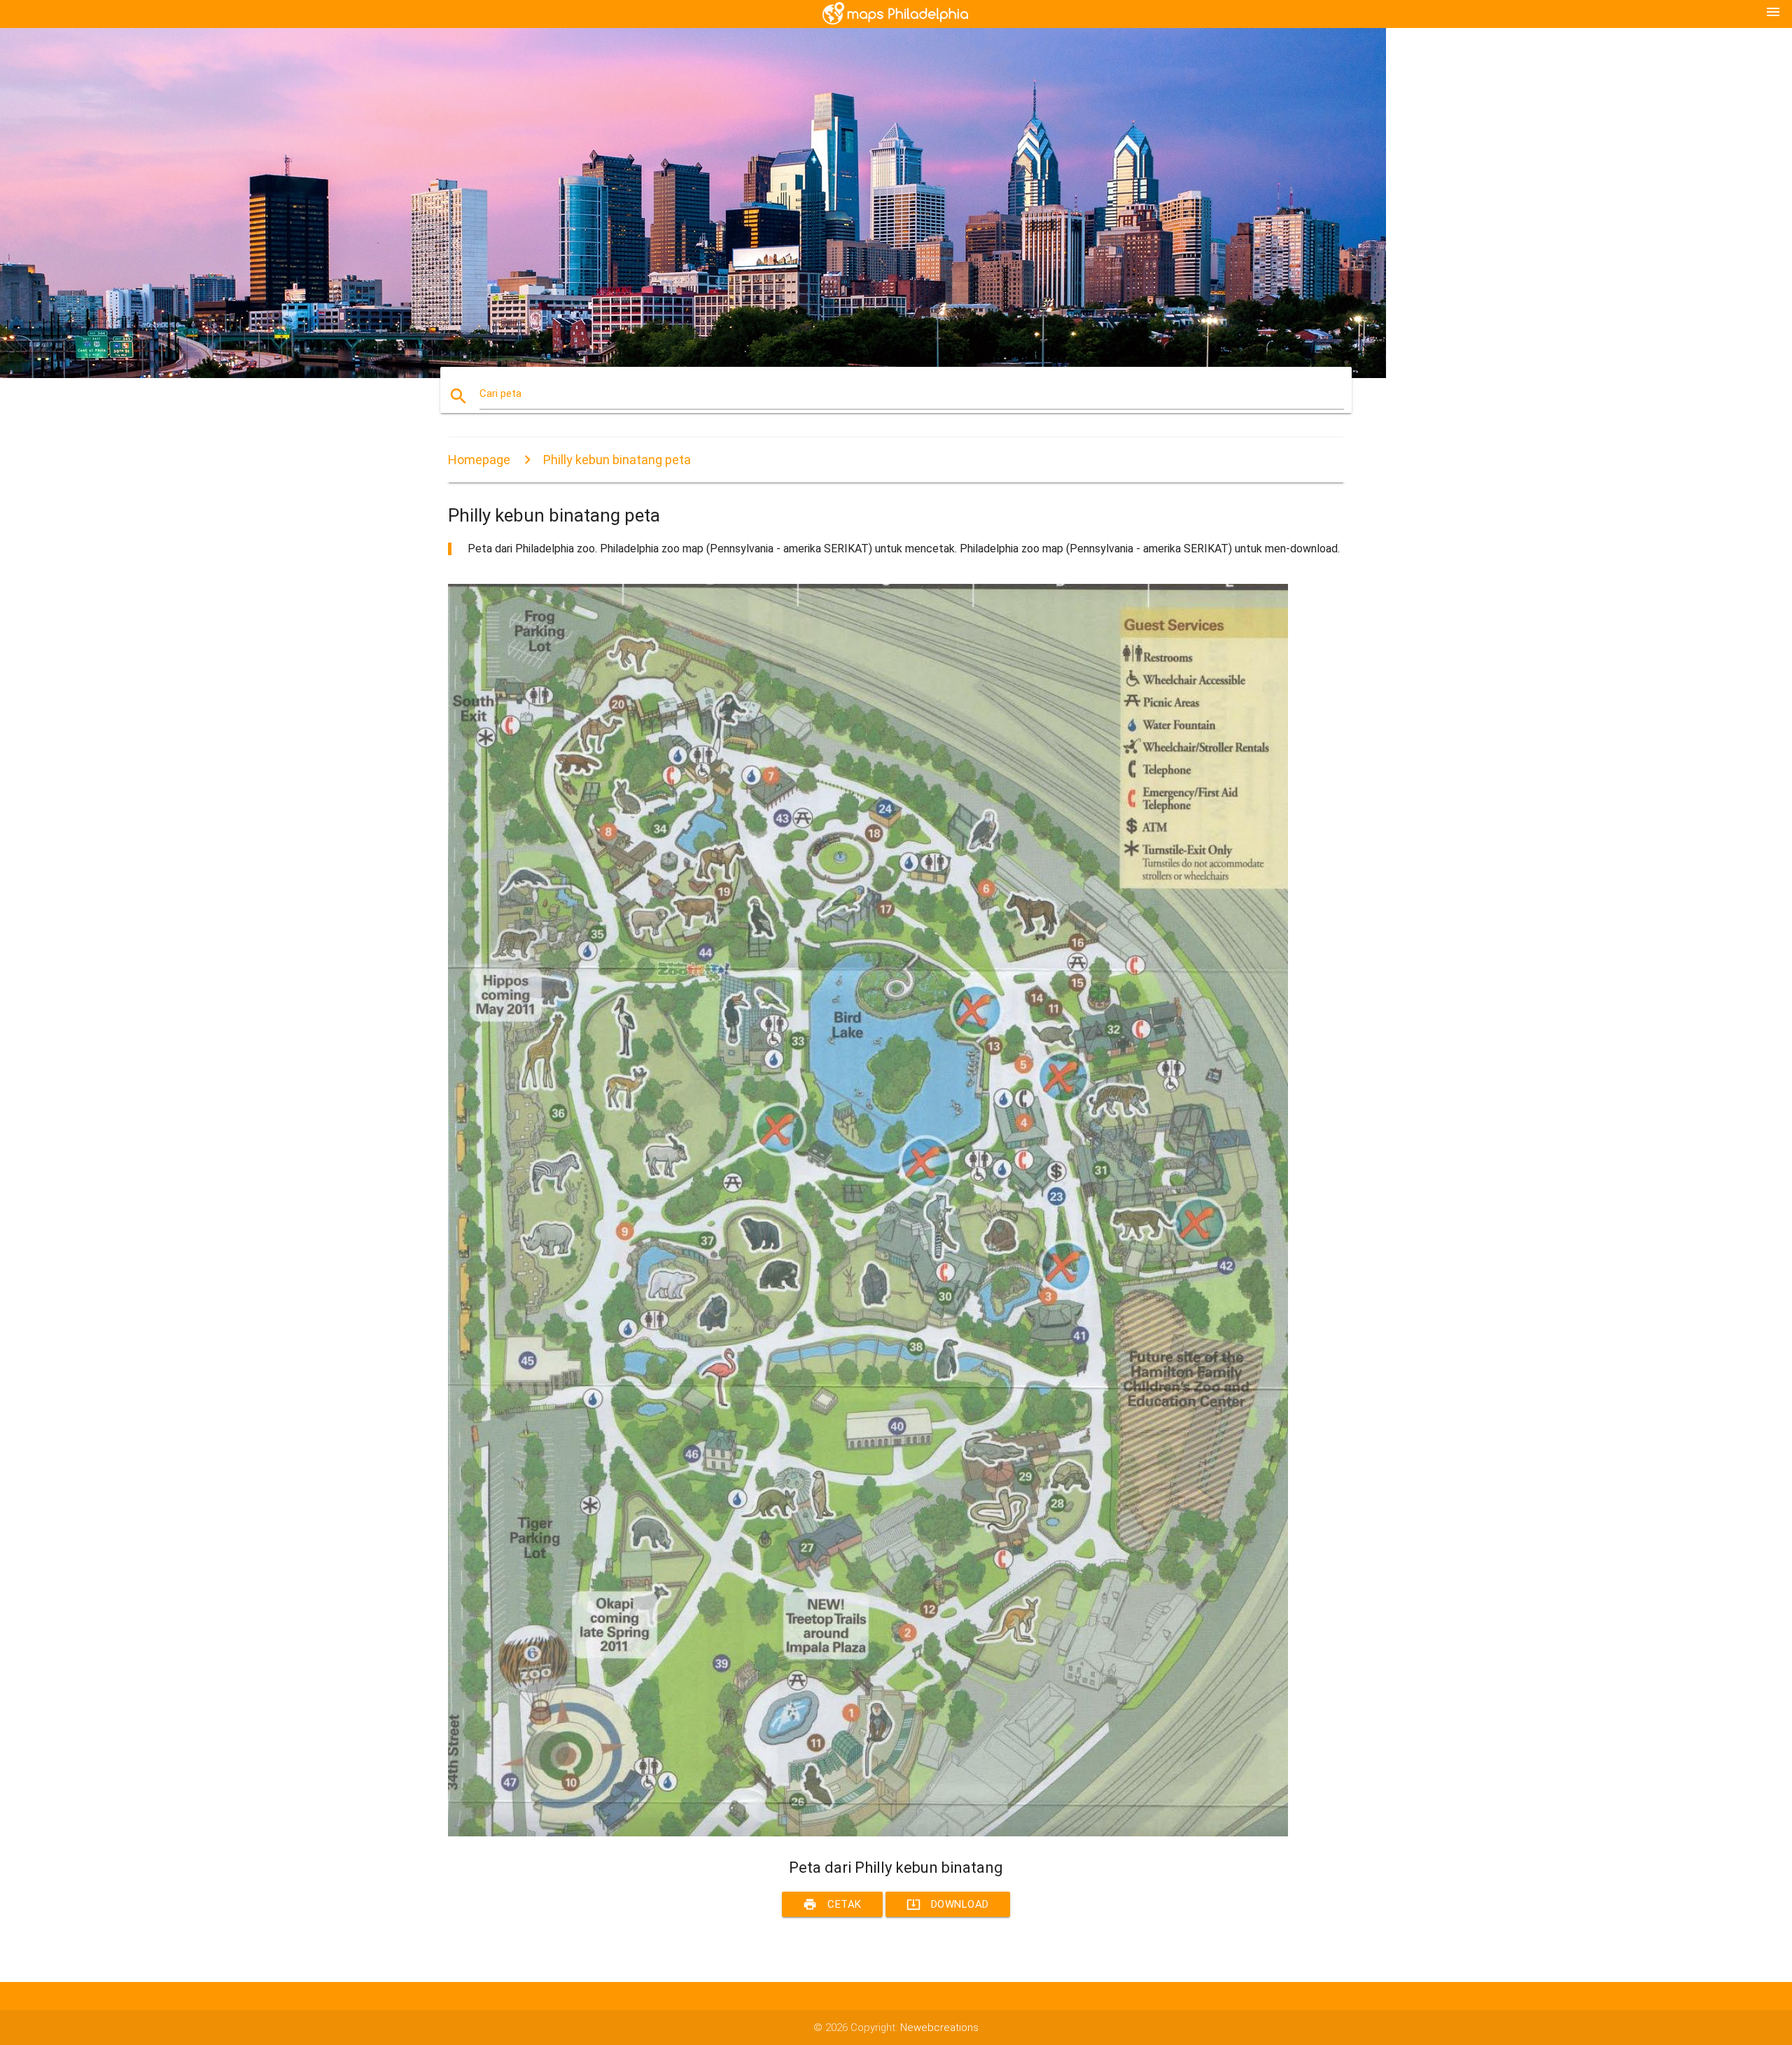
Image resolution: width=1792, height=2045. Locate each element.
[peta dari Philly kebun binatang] (868, 1833)
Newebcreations (939, 2027)
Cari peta (500, 393)
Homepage (479, 460)
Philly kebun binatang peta (617, 460)
